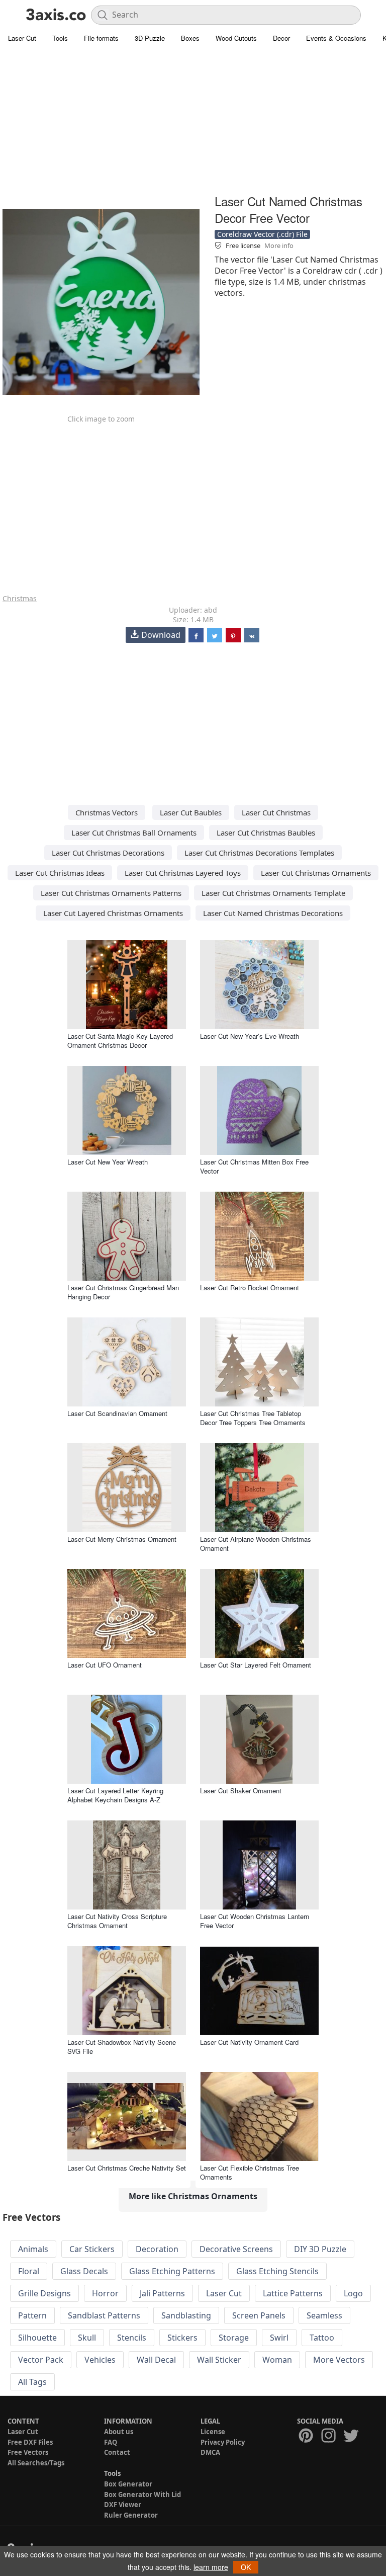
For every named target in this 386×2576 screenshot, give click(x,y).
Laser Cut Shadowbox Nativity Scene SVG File (122, 2047)
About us (119, 2432)
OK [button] (246, 2567)
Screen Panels (259, 2315)
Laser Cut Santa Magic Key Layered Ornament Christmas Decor (120, 1041)
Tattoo (322, 2338)
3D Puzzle (150, 38)
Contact (117, 2452)
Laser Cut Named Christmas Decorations (273, 913)
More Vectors (339, 2360)
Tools (60, 38)
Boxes (190, 38)
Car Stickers (92, 2249)
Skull (87, 2338)
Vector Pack (41, 2360)
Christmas (20, 598)
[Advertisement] (193, 121)
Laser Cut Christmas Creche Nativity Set (127, 2168)
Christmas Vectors (107, 812)
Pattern (32, 2315)
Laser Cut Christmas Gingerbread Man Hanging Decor (123, 1292)
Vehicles (100, 2360)
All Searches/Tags (36, 2463)
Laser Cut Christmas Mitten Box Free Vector (254, 1166)
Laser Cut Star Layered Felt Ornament (256, 1665)
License (213, 2432)
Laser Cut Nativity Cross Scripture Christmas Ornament (117, 1921)
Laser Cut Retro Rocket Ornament (250, 1287)
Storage (234, 2338)
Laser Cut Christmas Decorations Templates (259, 853)
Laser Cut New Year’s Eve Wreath (250, 1036)
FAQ (111, 2442)
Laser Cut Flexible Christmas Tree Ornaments (250, 2172)
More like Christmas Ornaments (193, 2196)
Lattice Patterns (293, 2293)
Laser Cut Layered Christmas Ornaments (113, 913)
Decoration (157, 2249)
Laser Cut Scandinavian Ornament (117, 1413)
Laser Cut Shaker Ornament (241, 1791)
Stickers (182, 2338)
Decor (281, 38)
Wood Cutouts (236, 38)
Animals (33, 2249)
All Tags (32, 2382)
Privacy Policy (223, 2442)
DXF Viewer (123, 2505)
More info (279, 245)
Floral (29, 2271)
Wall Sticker (219, 2360)
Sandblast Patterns (104, 2315)
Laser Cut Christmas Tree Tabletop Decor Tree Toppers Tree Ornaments (253, 1418)
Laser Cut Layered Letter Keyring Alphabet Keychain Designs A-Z (115, 1795)
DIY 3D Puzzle (320, 2249)
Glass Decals (84, 2271)
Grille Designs (44, 2293)
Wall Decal (156, 2360)
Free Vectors (28, 2452)
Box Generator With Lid (142, 2495)
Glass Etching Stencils (277, 2271)
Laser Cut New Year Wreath (108, 1162)
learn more (211, 2567)
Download (161, 635)
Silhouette (37, 2338)
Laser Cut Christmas (276, 812)
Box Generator (128, 2484)
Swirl (279, 2338)
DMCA (210, 2452)
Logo (353, 2293)
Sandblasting (186, 2315)
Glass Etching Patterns (172, 2271)
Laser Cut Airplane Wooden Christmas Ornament (256, 1544)
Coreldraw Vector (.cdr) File (262, 234)
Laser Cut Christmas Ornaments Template (273, 893)
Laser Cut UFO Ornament (105, 1665)
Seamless (324, 2315)
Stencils (132, 2338)
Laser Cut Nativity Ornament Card (249, 2042)
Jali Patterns (162, 2293)
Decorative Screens (236, 2249)
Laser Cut (22, 38)
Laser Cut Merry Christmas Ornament (122, 1539)
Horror (105, 2293)
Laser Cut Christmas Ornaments (316, 873)
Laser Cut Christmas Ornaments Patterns (111, 893)
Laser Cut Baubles (191, 812)
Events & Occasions (336, 38)
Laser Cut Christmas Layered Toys (183, 873)
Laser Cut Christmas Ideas (60, 873)
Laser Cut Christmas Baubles (266, 833)
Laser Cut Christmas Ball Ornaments (134, 833)
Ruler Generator (131, 2515)
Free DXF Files (30, 2442)
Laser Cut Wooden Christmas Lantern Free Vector (255, 1921)
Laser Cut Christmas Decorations (108, 853)
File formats (101, 38)
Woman (277, 2360)
